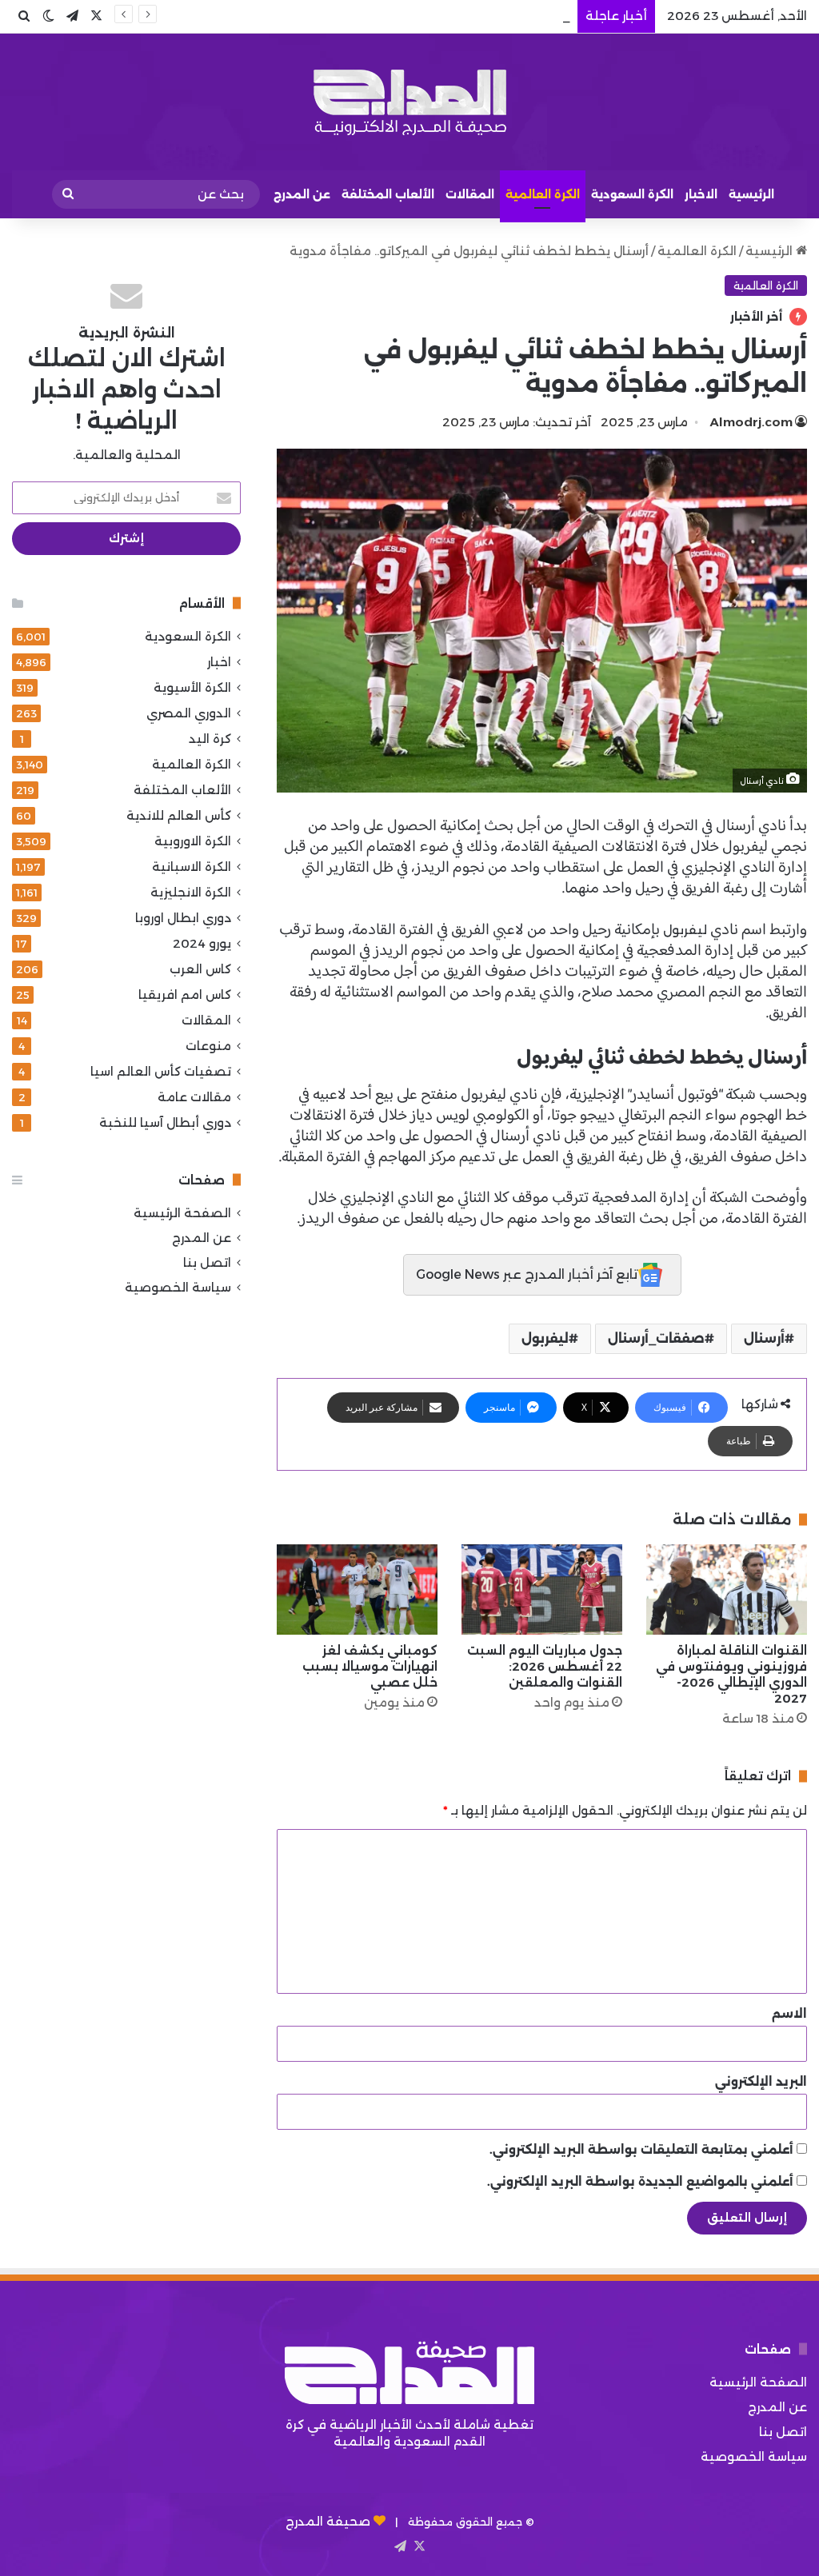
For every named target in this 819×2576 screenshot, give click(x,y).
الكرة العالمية (543, 194)
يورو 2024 (202, 943)
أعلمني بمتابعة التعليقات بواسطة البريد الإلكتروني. (641, 2149)
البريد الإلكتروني (761, 2081)
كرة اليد (210, 739)
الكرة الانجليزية (191, 892)
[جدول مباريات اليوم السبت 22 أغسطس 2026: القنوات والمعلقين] (542, 1590)
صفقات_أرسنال (656, 1338)
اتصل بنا (207, 1262)
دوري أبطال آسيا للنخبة (165, 1122)
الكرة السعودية (632, 194)
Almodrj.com (751, 422)
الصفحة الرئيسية (182, 1213)
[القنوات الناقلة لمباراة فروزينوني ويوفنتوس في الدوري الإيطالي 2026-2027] (727, 1590)
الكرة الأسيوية (192, 687)
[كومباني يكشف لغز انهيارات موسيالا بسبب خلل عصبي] (357, 1590)
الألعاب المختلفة (388, 194)
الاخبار (701, 194)
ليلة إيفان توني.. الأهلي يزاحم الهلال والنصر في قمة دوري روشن (390, 16)
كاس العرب (200, 969)
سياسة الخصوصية (178, 1287)
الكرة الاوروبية (193, 841)
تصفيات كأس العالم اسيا (161, 1071)
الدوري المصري (189, 713)
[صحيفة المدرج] (409, 102)
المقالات (470, 194)
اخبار (219, 662)
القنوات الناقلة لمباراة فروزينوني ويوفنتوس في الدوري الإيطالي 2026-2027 (731, 1674)
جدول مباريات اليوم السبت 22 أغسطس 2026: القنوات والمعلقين (545, 1666)
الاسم (789, 2013)
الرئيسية (751, 194)
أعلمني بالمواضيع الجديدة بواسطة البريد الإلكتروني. (640, 2181)
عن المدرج (302, 194)
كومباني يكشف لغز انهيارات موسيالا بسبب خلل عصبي (370, 1666)
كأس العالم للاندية (179, 815)
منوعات (208, 1046)
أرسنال (764, 1338)
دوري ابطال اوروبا (183, 918)
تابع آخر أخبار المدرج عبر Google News (527, 1274)
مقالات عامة (194, 1097)
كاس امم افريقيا (185, 994)
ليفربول (683, 930)
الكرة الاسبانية (192, 867)
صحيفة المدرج (328, 2521)
